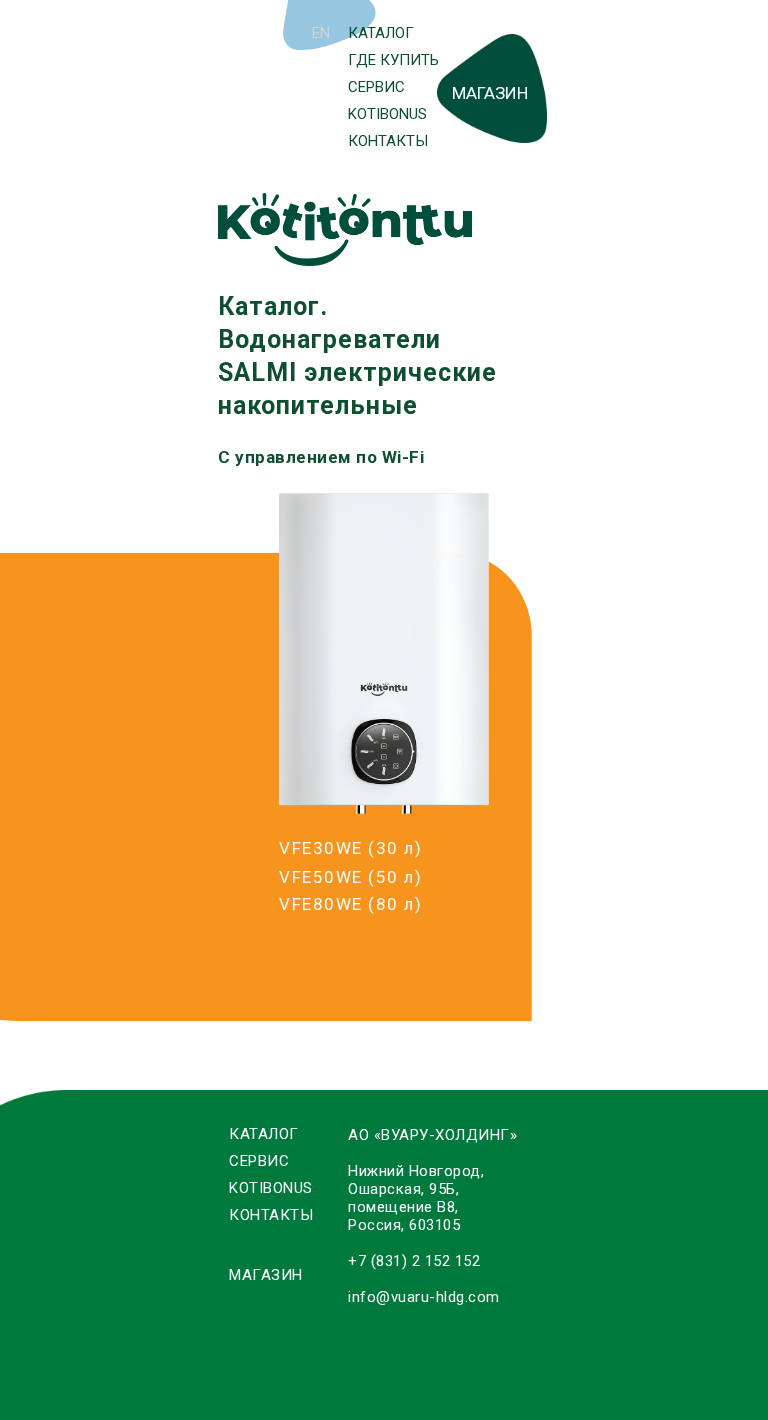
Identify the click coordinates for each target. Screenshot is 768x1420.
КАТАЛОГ (381, 33)
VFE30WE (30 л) (350, 848)
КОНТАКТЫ (388, 141)
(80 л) (350, 904)
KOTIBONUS (387, 114)
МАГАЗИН (490, 93)
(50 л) (350, 877)
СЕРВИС (376, 87)
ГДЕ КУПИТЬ (393, 60)
